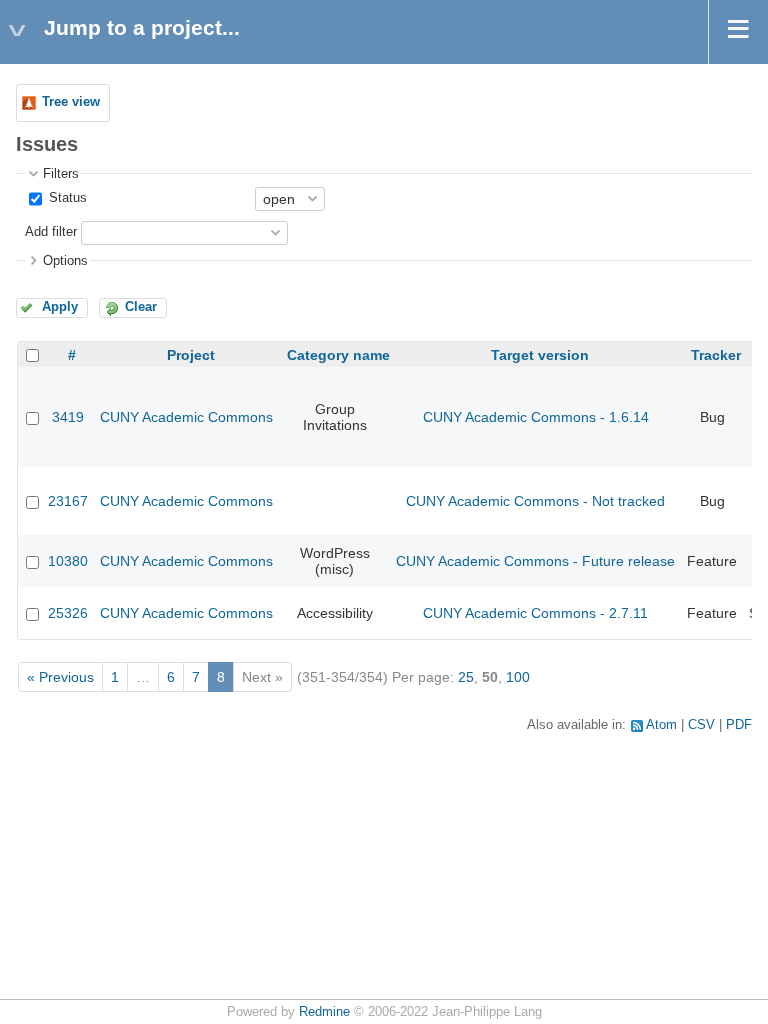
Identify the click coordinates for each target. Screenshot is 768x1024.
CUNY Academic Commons (186, 417)
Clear (141, 307)
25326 (68, 613)
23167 (68, 501)
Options (65, 261)
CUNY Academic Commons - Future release (535, 561)
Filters (61, 174)
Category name (338, 355)
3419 (68, 417)
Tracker (716, 355)
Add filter (51, 232)
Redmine (324, 1012)
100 (518, 677)
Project (191, 355)
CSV (701, 725)
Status (66, 198)
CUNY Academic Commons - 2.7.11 (535, 613)
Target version (540, 355)
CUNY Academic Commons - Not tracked (535, 501)
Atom (661, 725)
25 (466, 677)
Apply (60, 307)
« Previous (60, 677)
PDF (739, 725)
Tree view (71, 102)
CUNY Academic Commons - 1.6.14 (536, 417)
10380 (68, 561)
